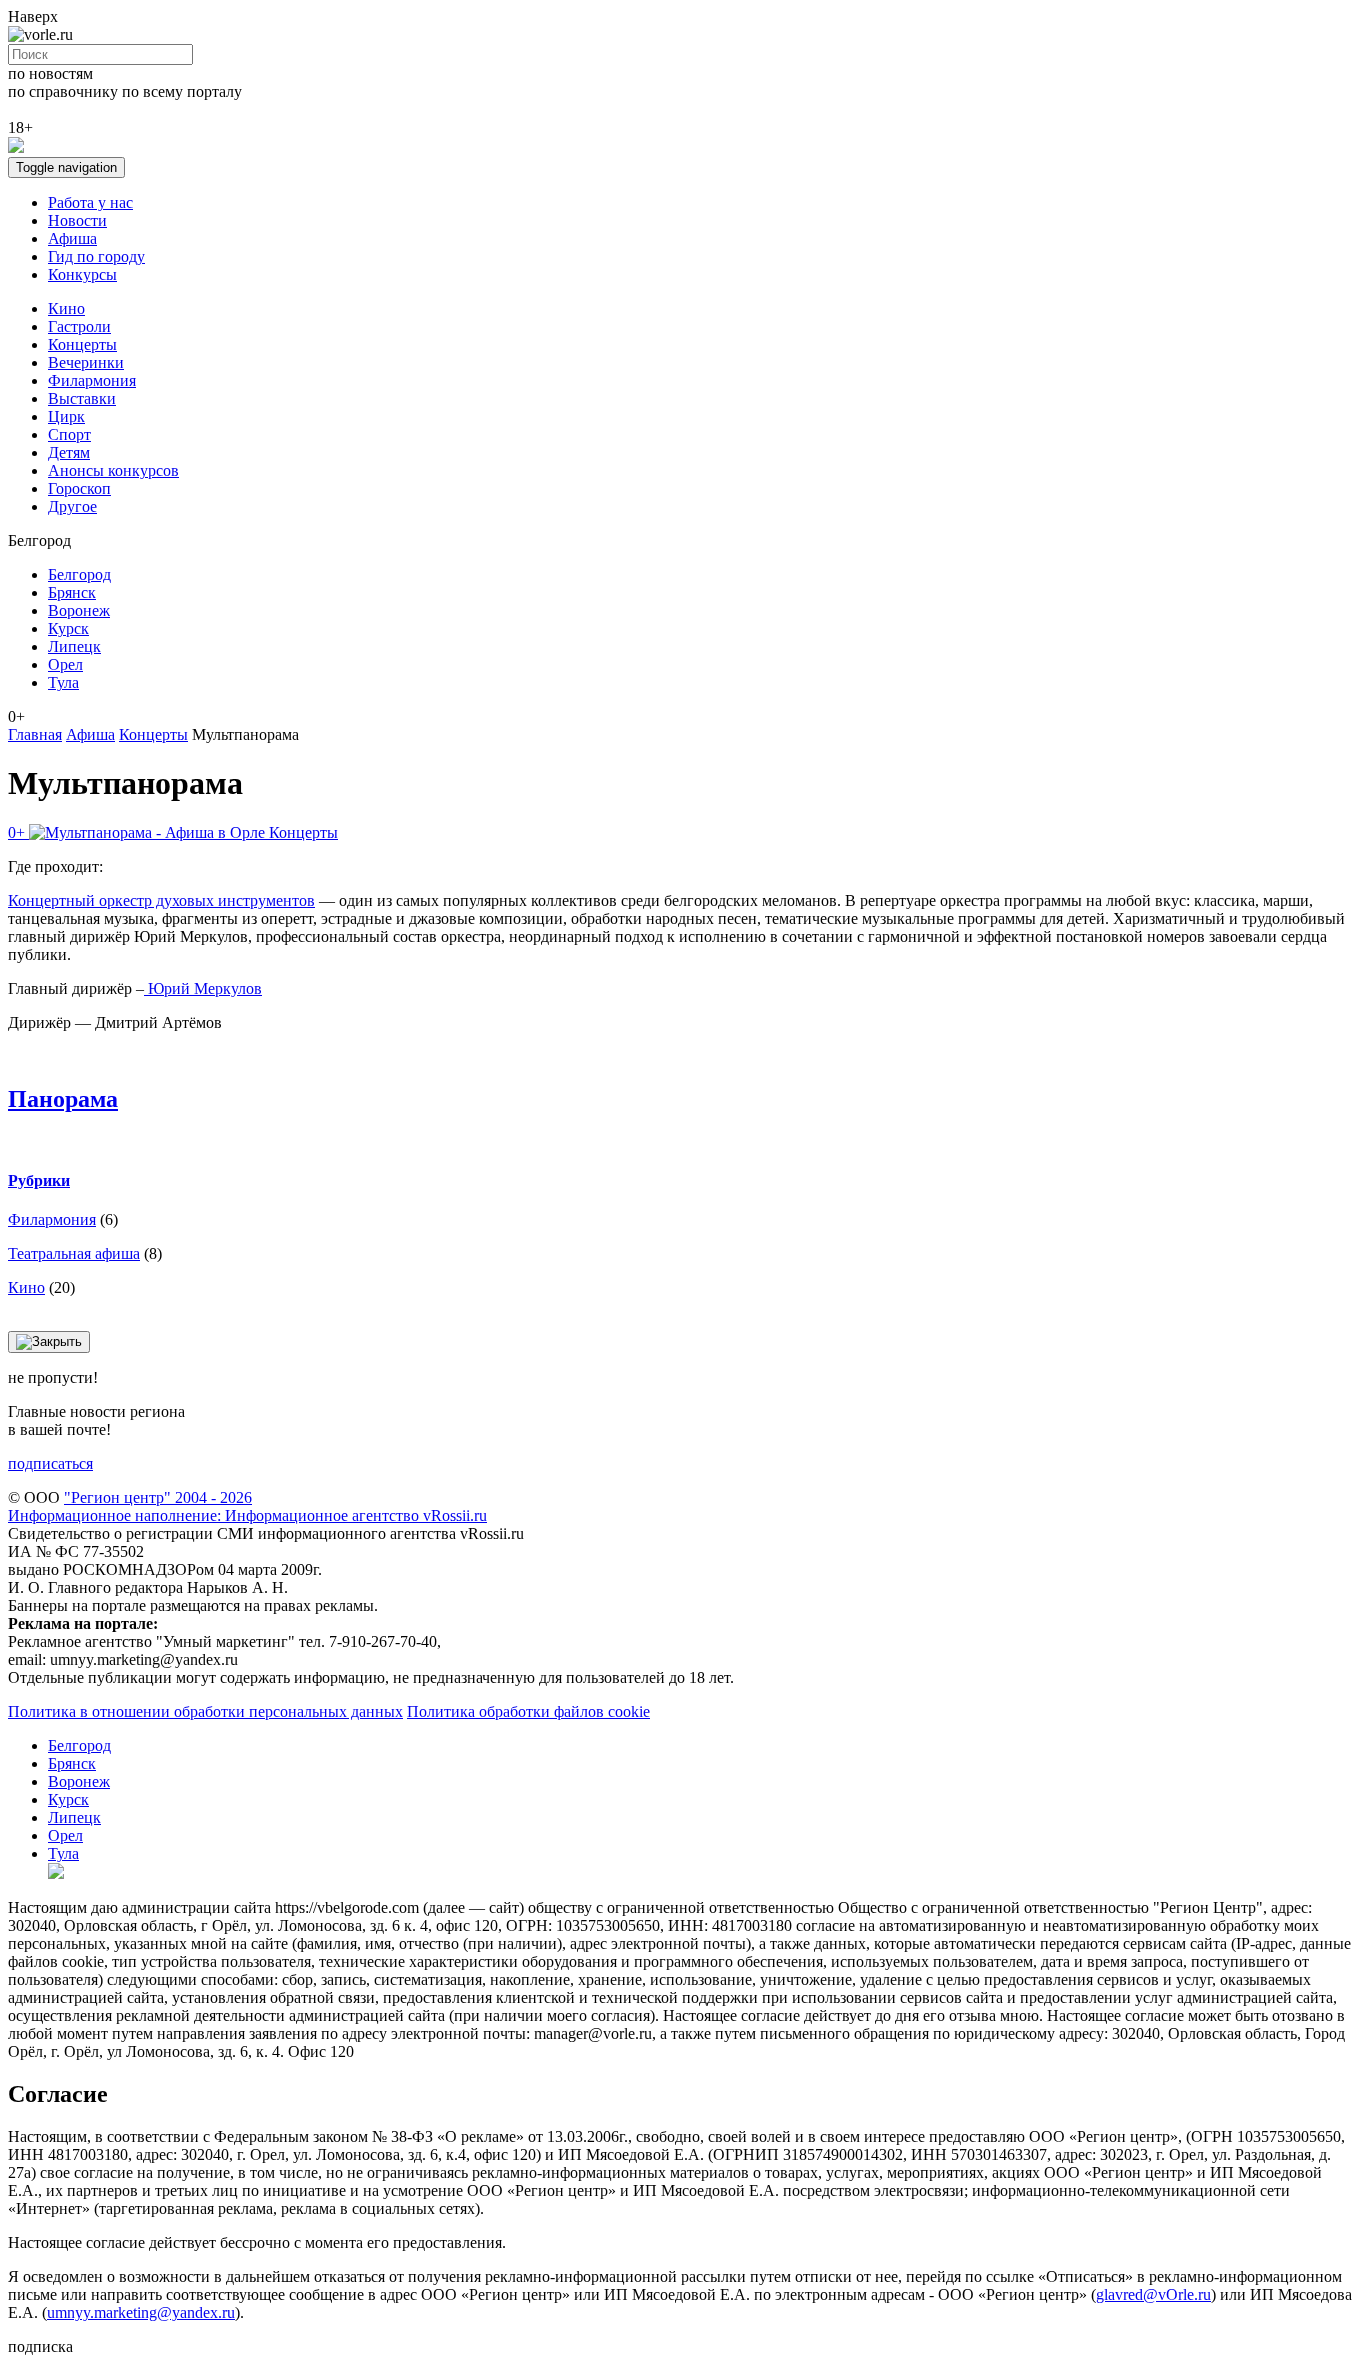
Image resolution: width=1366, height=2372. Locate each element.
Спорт (69, 434)
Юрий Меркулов (203, 988)
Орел (65, 664)
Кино (66, 308)
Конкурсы (82, 274)
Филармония (92, 380)
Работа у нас (90, 202)
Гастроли (79, 326)
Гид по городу (96, 256)
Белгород (79, 574)
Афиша (72, 238)
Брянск (72, 592)
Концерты (82, 344)
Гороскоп (79, 488)
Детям (69, 452)
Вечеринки (86, 362)
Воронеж (79, 610)
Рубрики (39, 1180)
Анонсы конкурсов (113, 470)
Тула (63, 682)
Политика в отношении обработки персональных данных (205, 1711)
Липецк (74, 646)
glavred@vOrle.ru (1153, 2294)
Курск (68, 628)
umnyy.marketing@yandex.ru (141, 2312)
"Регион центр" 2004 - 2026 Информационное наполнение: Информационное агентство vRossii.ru (247, 1506)
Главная (35, 734)
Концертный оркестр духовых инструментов (161, 900)
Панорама (63, 1099)
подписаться (50, 1463)
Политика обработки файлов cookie (528, 1711)
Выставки (82, 398)
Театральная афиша (74, 1253)
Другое (72, 506)
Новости (77, 220)
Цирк (66, 416)
